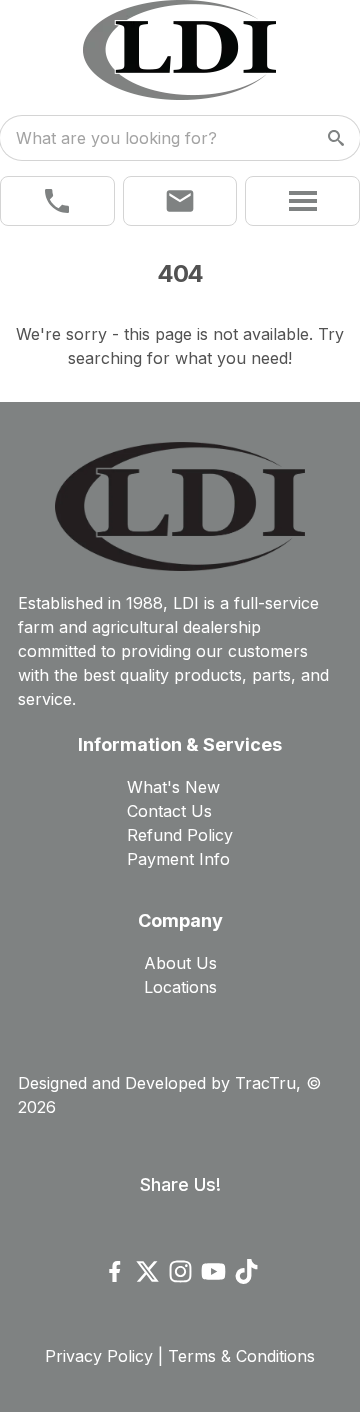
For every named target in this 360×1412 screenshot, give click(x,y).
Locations (180, 987)
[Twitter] (147, 1271)
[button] (57, 201)
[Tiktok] (246, 1271)
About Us (180, 963)
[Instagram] (180, 1271)
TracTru (265, 1083)
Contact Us (169, 811)
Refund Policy (180, 835)
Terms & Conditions (241, 1356)
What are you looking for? (116, 138)
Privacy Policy (99, 1356)
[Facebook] (114, 1271)
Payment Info (178, 859)
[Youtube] (213, 1271)
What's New (173, 787)
